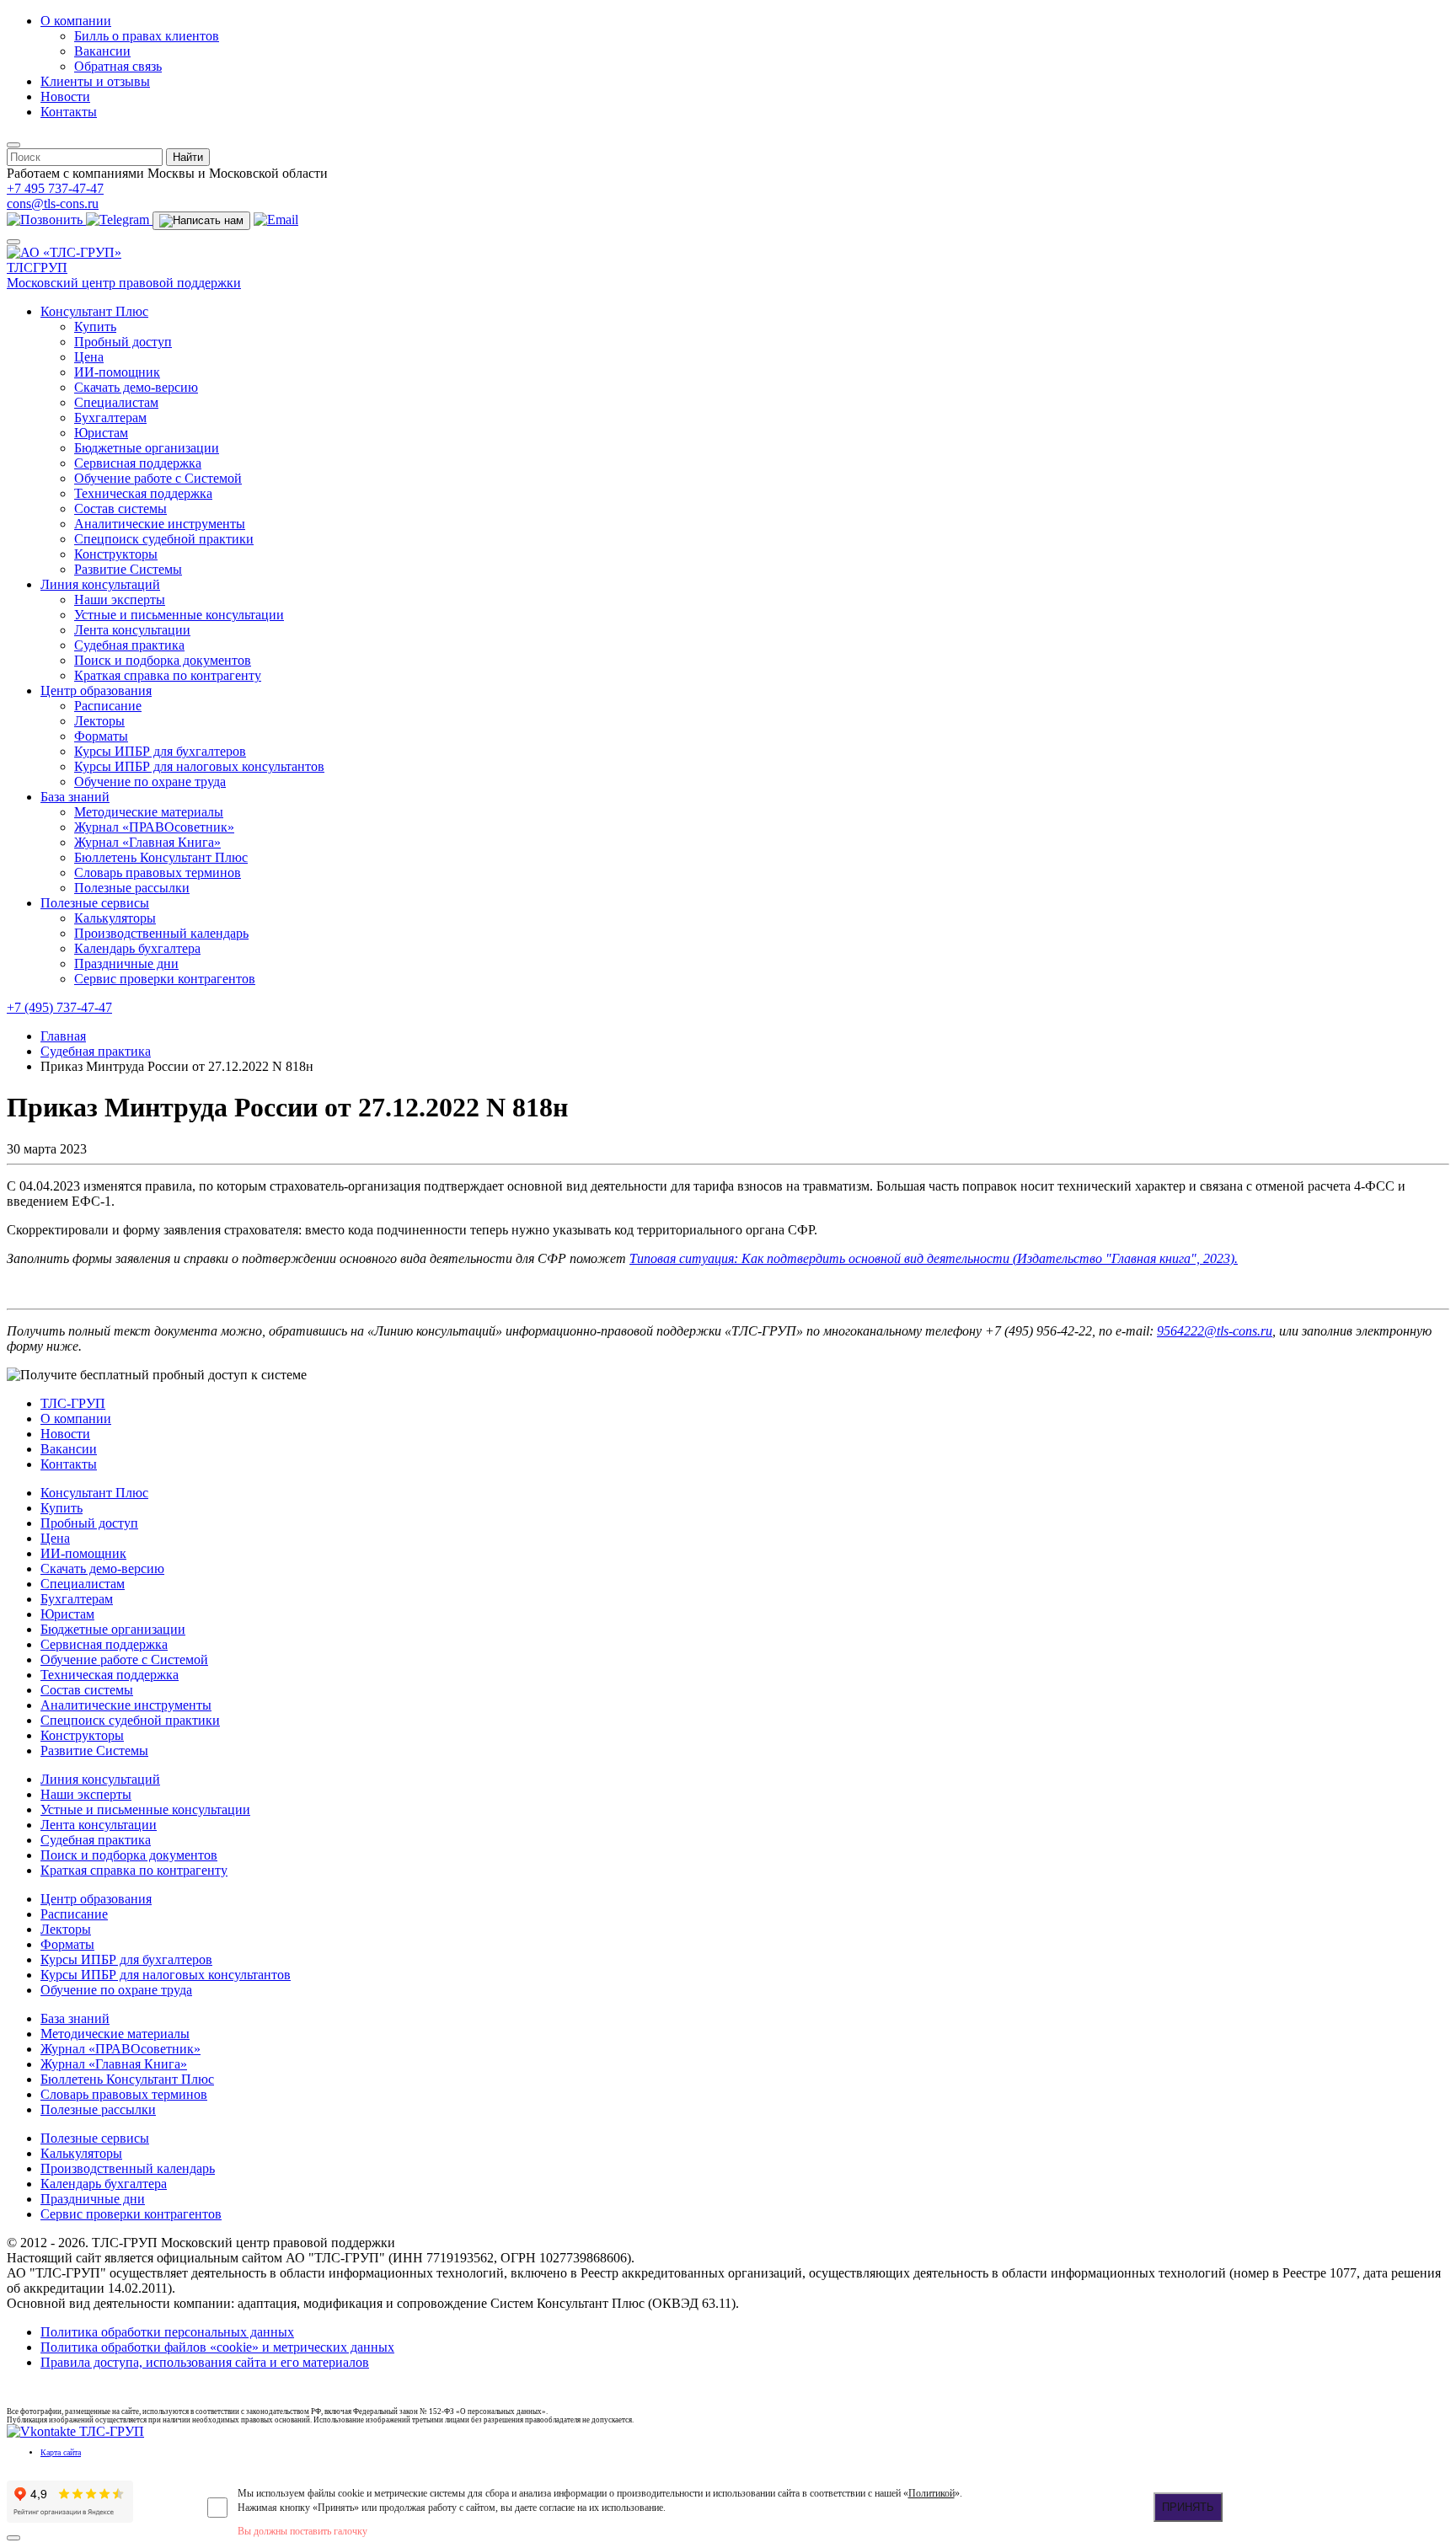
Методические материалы (149, 812)
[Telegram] (119, 219)
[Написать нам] (201, 221)
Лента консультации (132, 630)
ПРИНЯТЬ (1188, 2507)
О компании (76, 21)
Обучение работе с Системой (158, 478)
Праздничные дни (126, 964)
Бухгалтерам (110, 418)
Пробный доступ (123, 342)
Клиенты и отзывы (95, 81)
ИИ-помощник (117, 372)
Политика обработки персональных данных (167, 2332)
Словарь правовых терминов (158, 873)
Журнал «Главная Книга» (147, 842)
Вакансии (102, 51)
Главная (63, 1036)
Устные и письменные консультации (179, 615)
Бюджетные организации (147, 448)
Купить (95, 327)
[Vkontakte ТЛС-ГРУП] (75, 2431)
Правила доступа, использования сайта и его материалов (205, 2362)
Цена (89, 357)
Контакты (69, 112)
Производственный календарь (161, 933)
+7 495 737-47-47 (55, 188)
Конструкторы (116, 554)
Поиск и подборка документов (163, 660)
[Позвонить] (46, 219)
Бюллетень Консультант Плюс (161, 857)
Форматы (101, 736)
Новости (65, 96)
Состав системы (120, 509)
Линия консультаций (100, 584)
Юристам (101, 433)
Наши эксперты (120, 600)
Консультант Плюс (94, 311)
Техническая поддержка (143, 493)
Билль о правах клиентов (147, 36)
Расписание (108, 706)
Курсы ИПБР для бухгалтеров (160, 751)
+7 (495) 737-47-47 (59, 1007)
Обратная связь (118, 66)
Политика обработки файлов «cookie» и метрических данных (217, 2347)
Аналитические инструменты (160, 524)
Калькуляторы (115, 918)
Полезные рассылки (132, 888)
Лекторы (99, 721)
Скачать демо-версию (136, 387)
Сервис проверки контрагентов (165, 979)
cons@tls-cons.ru (53, 203)
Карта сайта (61, 2452)
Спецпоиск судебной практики (164, 539)
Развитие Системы (128, 569)
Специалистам (116, 402)
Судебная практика (129, 645)
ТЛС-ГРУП (73, 1403)
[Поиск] (13, 145)
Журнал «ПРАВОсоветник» (154, 827)
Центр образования (96, 691)
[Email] (276, 219)
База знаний (75, 797)
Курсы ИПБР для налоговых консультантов (199, 766)
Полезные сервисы (95, 903)
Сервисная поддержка (138, 463)
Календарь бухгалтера (137, 948)
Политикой (931, 2493)
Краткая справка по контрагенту (168, 675)
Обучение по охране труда (150, 782)
